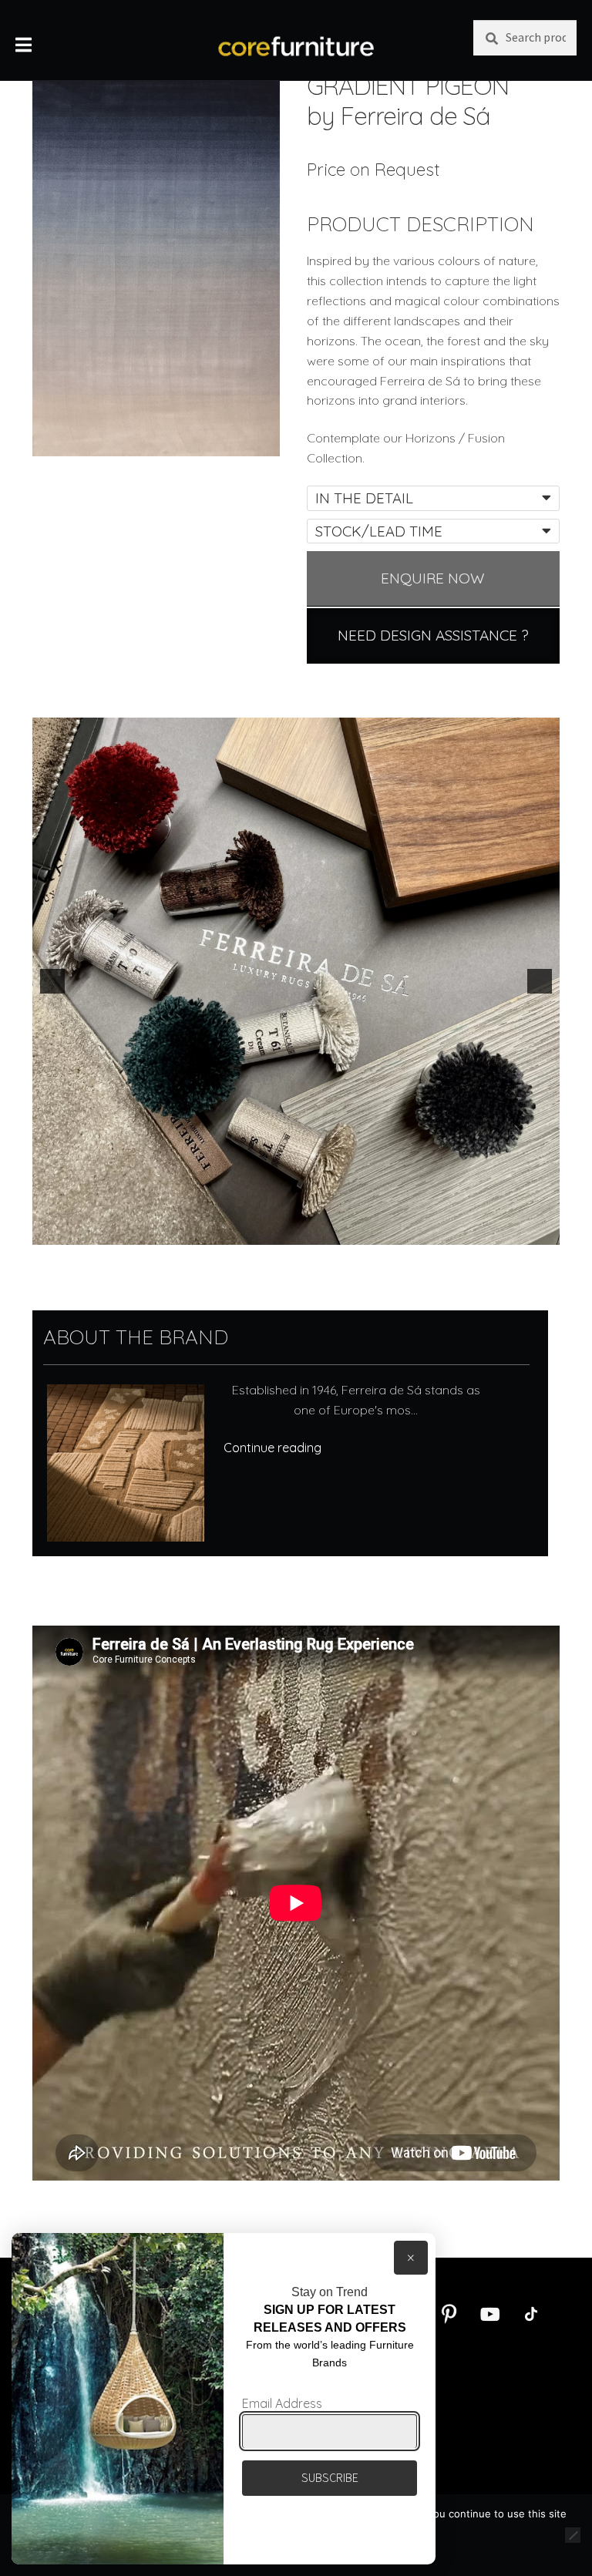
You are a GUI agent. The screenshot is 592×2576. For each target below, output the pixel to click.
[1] (272, 1232)
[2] (288, 1232)
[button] (52, 981)
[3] (304, 1232)
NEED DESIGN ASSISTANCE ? (433, 635)
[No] (573, 2535)
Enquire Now (433, 578)
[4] (321, 1232)
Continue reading (272, 1448)
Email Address (282, 2403)
